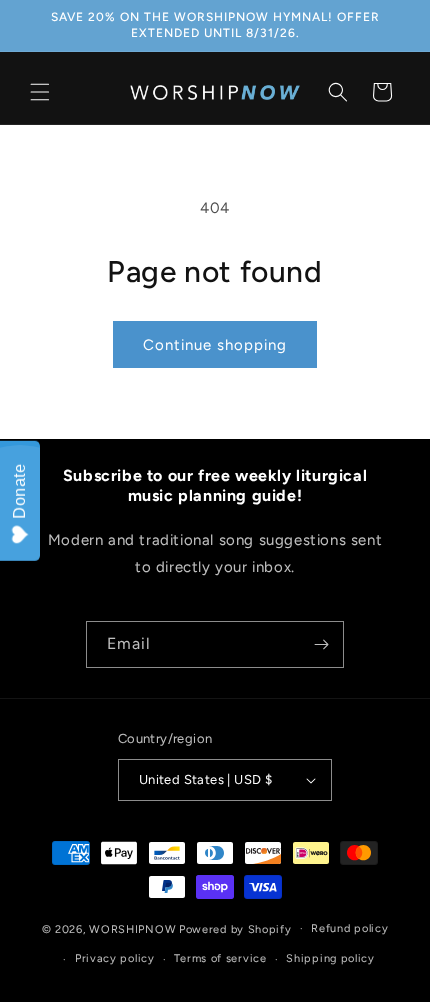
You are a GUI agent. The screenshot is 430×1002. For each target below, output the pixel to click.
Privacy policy (115, 958)
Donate (19, 491)
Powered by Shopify (235, 928)
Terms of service (220, 958)
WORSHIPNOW (132, 928)
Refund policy (349, 928)
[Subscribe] (321, 644)
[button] (40, 92)
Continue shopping (215, 345)
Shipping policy (330, 958)
